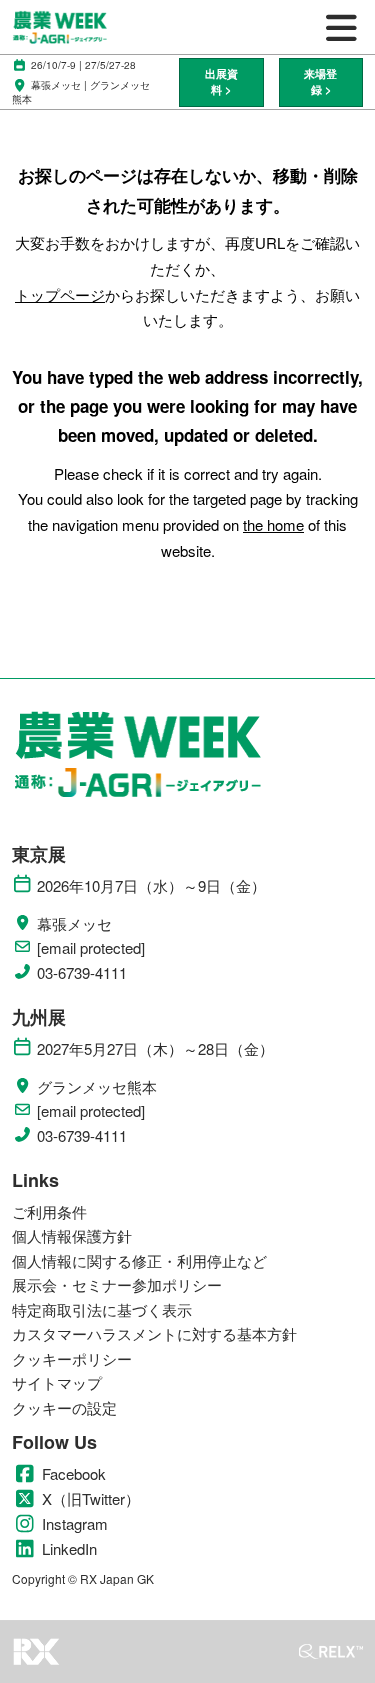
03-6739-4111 (82, 973)
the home (273, 524)
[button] (221, 82)
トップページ (60, 294)
